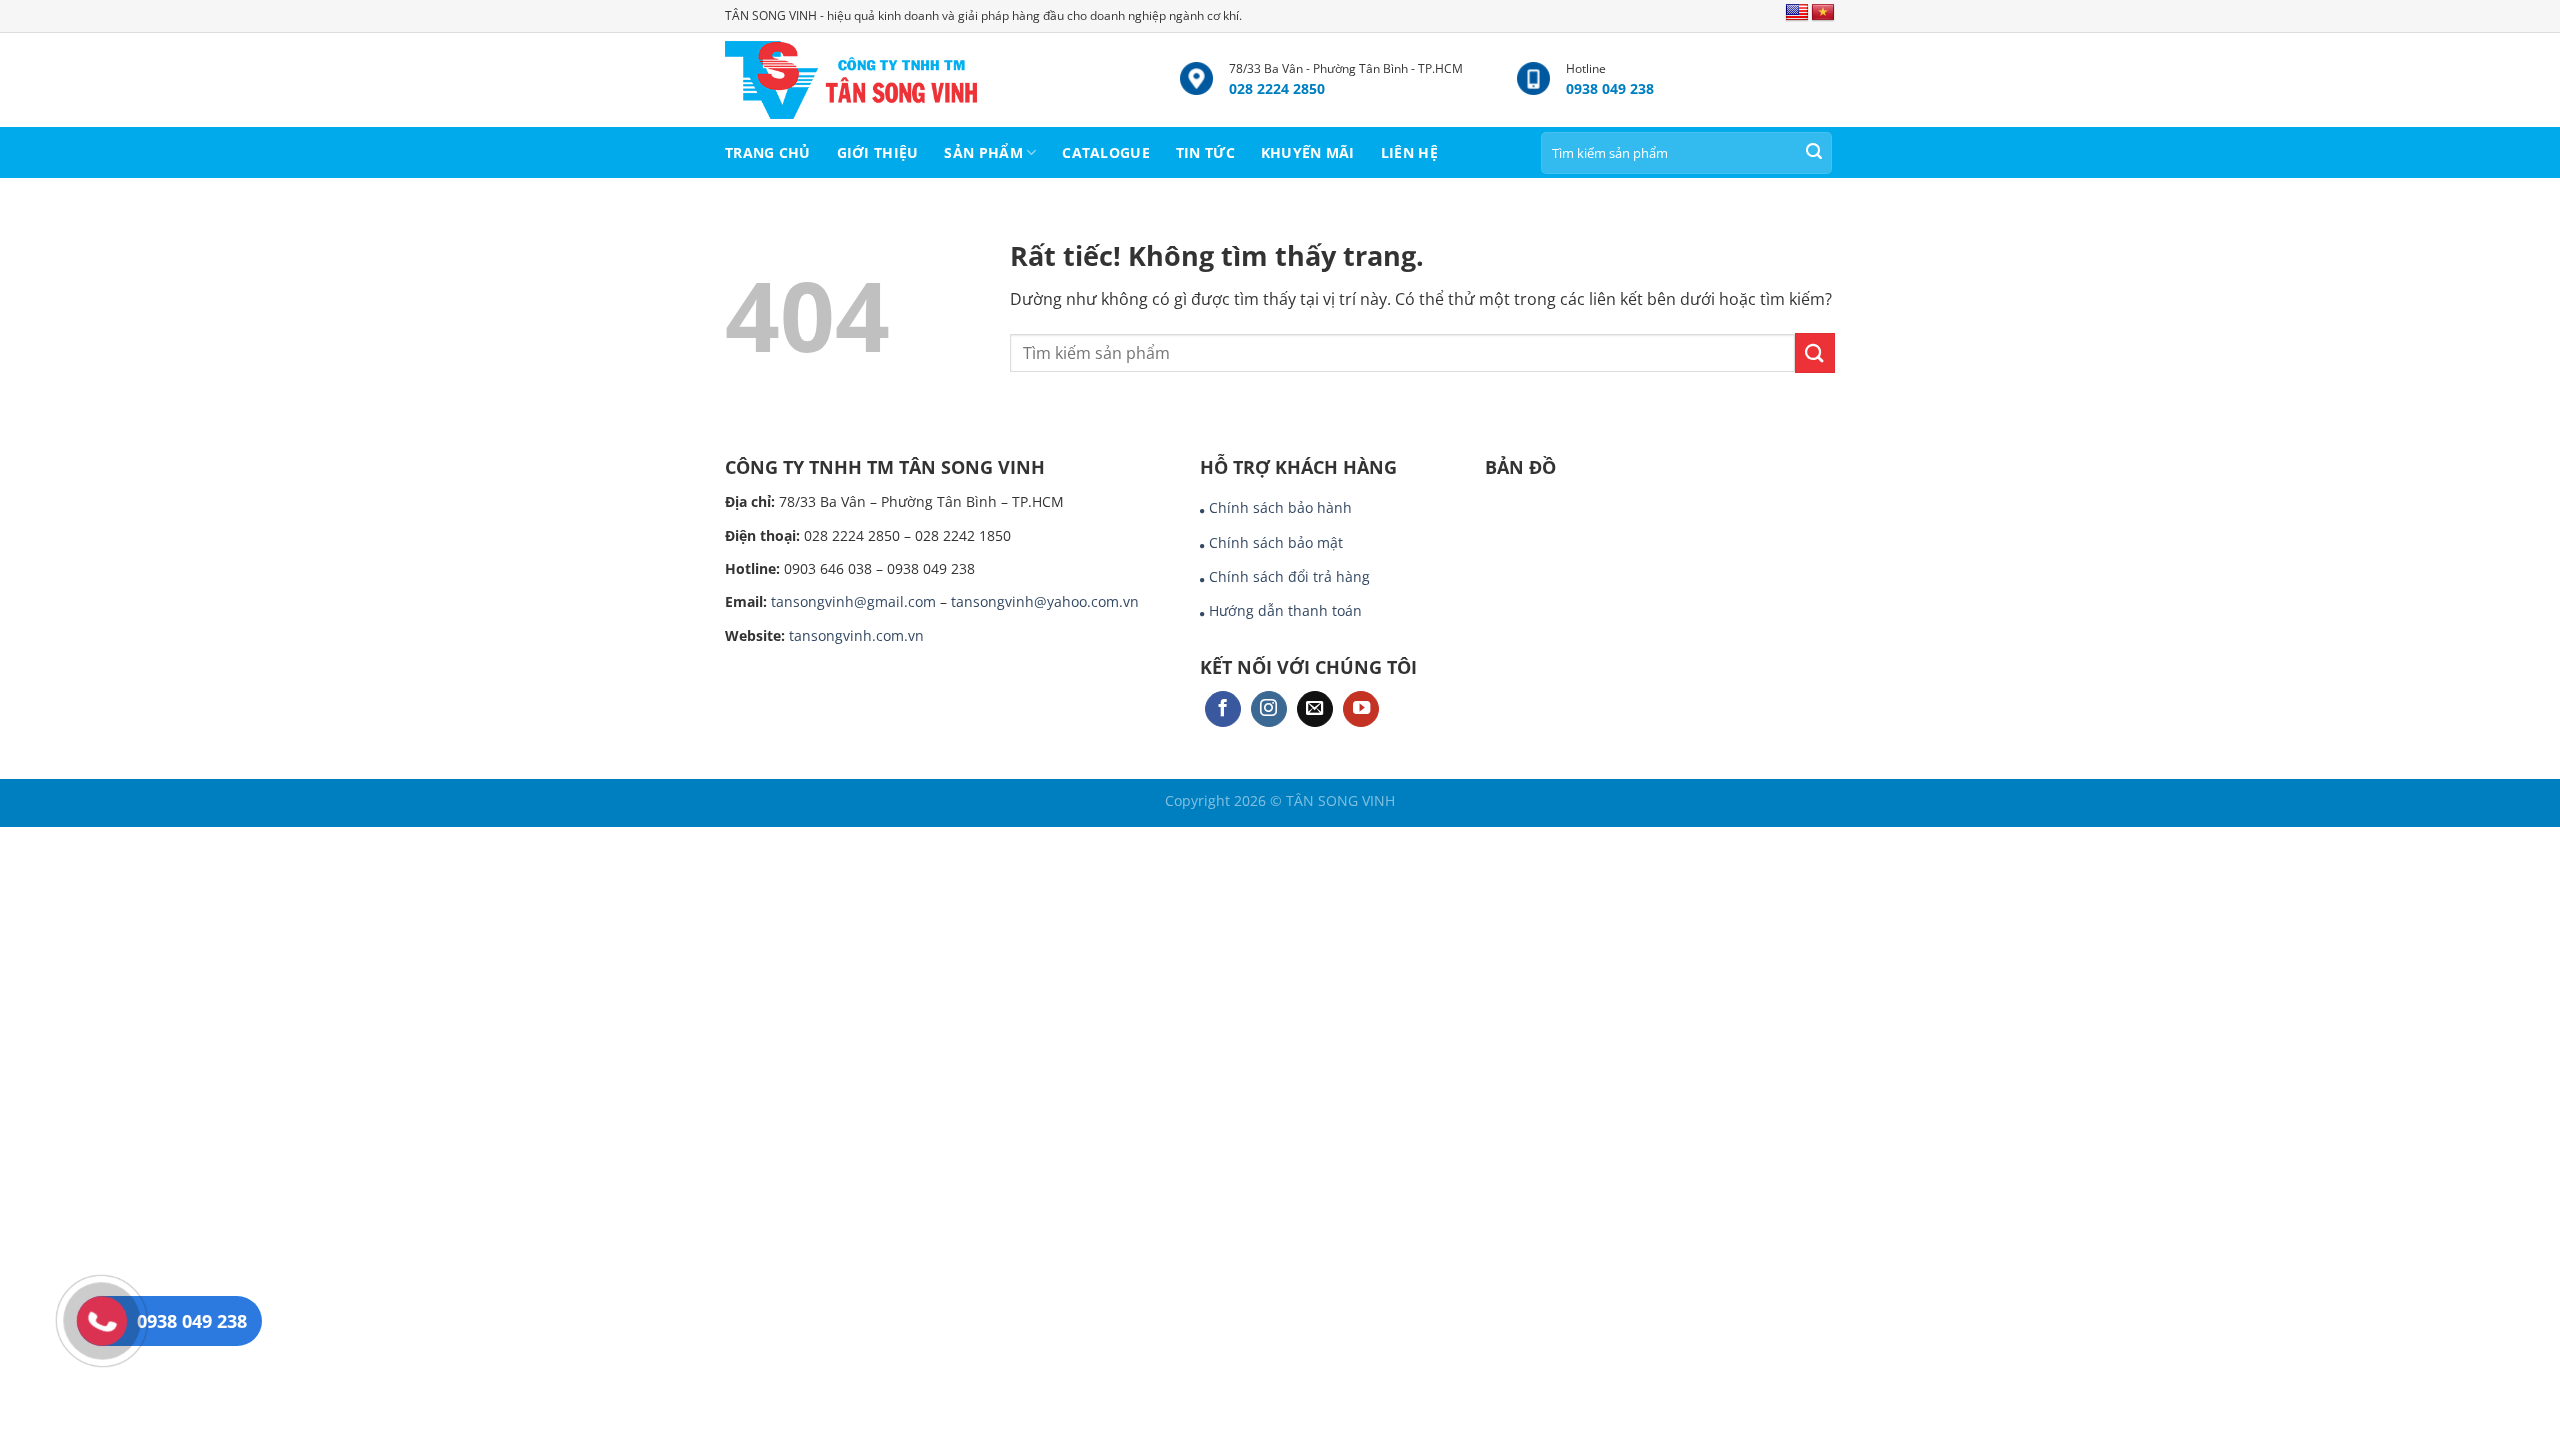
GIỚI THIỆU (878, 152)
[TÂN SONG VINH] (937, 80)
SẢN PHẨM (983, 152)
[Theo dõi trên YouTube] (1361, 709)
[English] (1797, 13)
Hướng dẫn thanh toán (1285, 610)
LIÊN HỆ (1409, 152)
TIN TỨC (1205, 152)
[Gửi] (1814, 153)
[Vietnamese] (1823, 13)
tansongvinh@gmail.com (853, 601)
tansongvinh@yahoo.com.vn (1045, 601)
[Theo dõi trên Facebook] (1223, 709)
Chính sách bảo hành (1280, 507)
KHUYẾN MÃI (1308, 152)
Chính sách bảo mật (1276, 542)
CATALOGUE (1106, 152)
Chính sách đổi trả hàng (1289, 576)
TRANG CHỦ (768, 152)
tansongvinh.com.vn (856, 635)
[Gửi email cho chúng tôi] (1315, 709)
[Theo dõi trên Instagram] (1269, 709)
